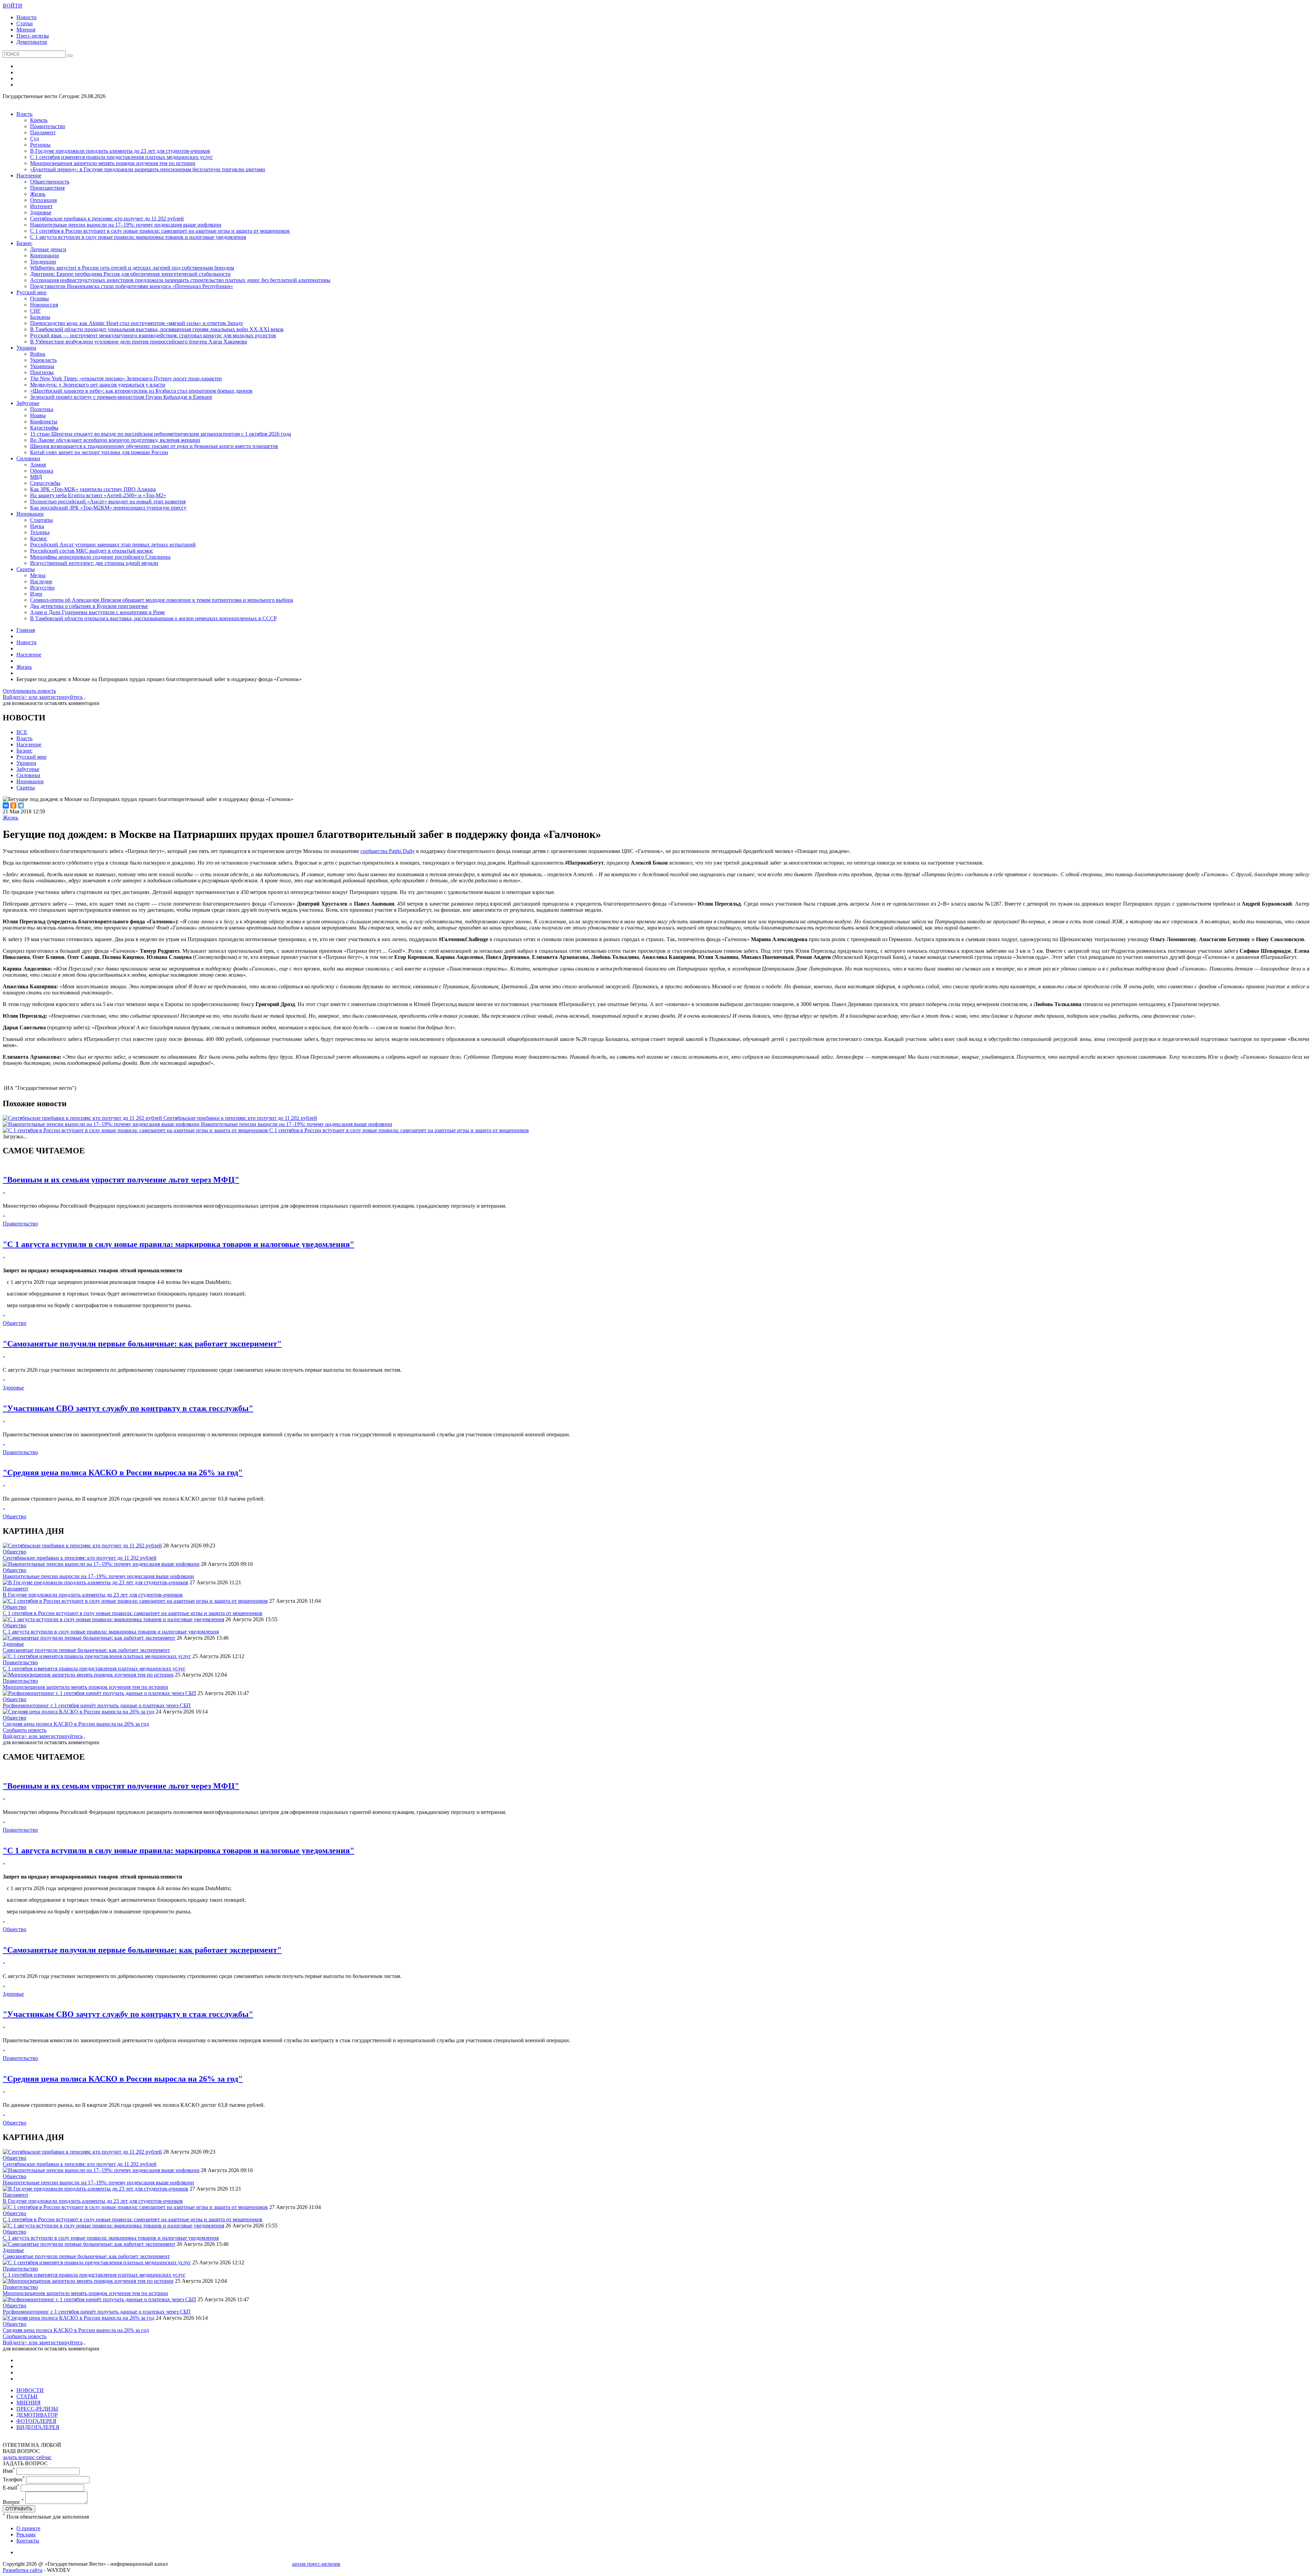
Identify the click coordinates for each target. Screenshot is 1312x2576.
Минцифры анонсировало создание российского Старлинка (100, 557)
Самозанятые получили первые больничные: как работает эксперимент (86, 1650)
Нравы (38, 415)
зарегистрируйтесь (61, 697)
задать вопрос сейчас (27, 2457)
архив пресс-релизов (316, 2564)
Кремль (39, 120)
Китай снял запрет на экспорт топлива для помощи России (99, 452)
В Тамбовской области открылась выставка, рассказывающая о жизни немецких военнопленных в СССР (153, 618)
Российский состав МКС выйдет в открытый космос (92, 551)
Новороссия (44, 305)
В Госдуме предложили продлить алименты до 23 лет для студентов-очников (120, 151)
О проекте (28, 2528)
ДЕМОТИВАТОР (37, 2415)
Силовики (28, 458)
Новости (26, 17)
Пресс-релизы (33, 36)
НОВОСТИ (30, 2390)
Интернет (41, 206)
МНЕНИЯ (29, 2403)
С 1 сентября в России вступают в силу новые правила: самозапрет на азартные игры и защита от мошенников (160, 231)
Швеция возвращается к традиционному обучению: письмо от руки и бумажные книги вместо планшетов (154, 446)
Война (38, 354)
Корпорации (45, 255)
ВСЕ (22, 732)
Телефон (14, 2479)
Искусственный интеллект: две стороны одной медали (94, 563)
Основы (39, 299)
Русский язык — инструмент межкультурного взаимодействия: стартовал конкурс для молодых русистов (153, 335)
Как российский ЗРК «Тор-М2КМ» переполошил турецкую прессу (108, 508)
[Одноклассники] (13, 805)
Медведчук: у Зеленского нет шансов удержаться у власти (98, 385)
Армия (38, 465)
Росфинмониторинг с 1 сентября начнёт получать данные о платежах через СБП (97, 1705)
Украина (26, 348)
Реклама (26, 2534)
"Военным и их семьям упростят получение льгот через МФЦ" (121, 1180)
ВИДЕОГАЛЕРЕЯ (38, 2427)
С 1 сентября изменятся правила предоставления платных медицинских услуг (121, 157)
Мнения (26, 30)
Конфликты (44, 422)
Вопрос (13, 2502)
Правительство (48, 126)
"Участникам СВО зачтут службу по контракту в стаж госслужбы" (128, 1408)
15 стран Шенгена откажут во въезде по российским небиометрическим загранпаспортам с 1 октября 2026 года (161, 434)
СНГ (36, 311)
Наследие (41, 581)
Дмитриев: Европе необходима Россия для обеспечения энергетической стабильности (130, 274)
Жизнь (38, 194)
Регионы (40, 145)
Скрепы (26, 569)
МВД (36, 477)
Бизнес (24, 243)
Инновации (30, 514)
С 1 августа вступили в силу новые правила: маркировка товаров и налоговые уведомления (138, 237)
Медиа (38, 575)
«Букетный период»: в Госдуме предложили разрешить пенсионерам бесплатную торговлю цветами (148, 169)
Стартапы (42, 520)
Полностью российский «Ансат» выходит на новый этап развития (108, 501)
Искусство (42, 588)
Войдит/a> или (21, 697)
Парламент (43, 132)
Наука (37, 526)
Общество (15, 1323)
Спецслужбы (45, 483)
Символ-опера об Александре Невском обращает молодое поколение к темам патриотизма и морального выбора (162, 600)
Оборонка (42, 471)
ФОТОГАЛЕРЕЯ (36, 2421)
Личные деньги (48, 249)
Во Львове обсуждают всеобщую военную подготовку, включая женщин (115, 440)
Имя (9, 2471)
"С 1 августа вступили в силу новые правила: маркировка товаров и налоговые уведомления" (179, 1244)
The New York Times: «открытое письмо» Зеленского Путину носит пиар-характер (126, 378)
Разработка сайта (23, 2570)
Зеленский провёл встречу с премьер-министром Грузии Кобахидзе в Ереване (121, 397)
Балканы (40, 317)
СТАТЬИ (27, 2396)
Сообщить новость (25, 1730)
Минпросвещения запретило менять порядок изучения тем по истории (113, 163)
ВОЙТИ (12, 6)
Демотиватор (32, 42)
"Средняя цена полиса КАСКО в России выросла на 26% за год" (123, 1473)
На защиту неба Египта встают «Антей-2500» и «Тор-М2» (98, 495)
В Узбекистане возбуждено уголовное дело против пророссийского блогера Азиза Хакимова (139, 342)
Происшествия (47, 188)
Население (29, 175)
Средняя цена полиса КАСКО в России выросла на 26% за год (76, 1724)
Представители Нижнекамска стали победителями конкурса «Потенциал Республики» (132, 286)
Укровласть (43, 360)
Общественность (50, 182)
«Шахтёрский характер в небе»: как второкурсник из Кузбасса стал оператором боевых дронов (141, 391)
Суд (35, 139)
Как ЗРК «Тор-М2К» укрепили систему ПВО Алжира (93, 489)
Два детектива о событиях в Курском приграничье (89, 606)
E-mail (11, 2488)
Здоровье (41, 212)
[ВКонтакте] (6, 805)
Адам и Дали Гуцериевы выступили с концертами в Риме (98, 612)
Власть (24, 114)
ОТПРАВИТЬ (19, 2509)
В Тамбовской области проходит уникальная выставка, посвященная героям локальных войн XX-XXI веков (157, 329)
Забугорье (28, 403)
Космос (39, 538)
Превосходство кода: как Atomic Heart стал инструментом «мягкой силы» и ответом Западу (137, 323)
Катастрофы (44, 428)
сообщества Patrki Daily (388, 851)
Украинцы (42, 366)
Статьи (25, 23)
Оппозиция (43, 200)
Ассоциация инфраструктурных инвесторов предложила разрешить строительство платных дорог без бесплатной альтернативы (180, 280)
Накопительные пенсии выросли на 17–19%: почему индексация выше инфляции (126, 225)
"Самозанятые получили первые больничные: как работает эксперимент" (142, 1344)
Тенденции (43, 262)
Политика (42, 409)
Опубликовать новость (29, 691)
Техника (40, 532)
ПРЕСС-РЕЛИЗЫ (37, 2409)
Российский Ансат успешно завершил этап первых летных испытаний (113, 545)
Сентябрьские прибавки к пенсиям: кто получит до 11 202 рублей (107, 219)
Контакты (28, 2541)
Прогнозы (42, 372)
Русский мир (31, 292)
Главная (26, 630)
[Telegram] (21, 805)
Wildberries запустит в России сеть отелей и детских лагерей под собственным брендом (132, 268)
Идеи (36, 594)
